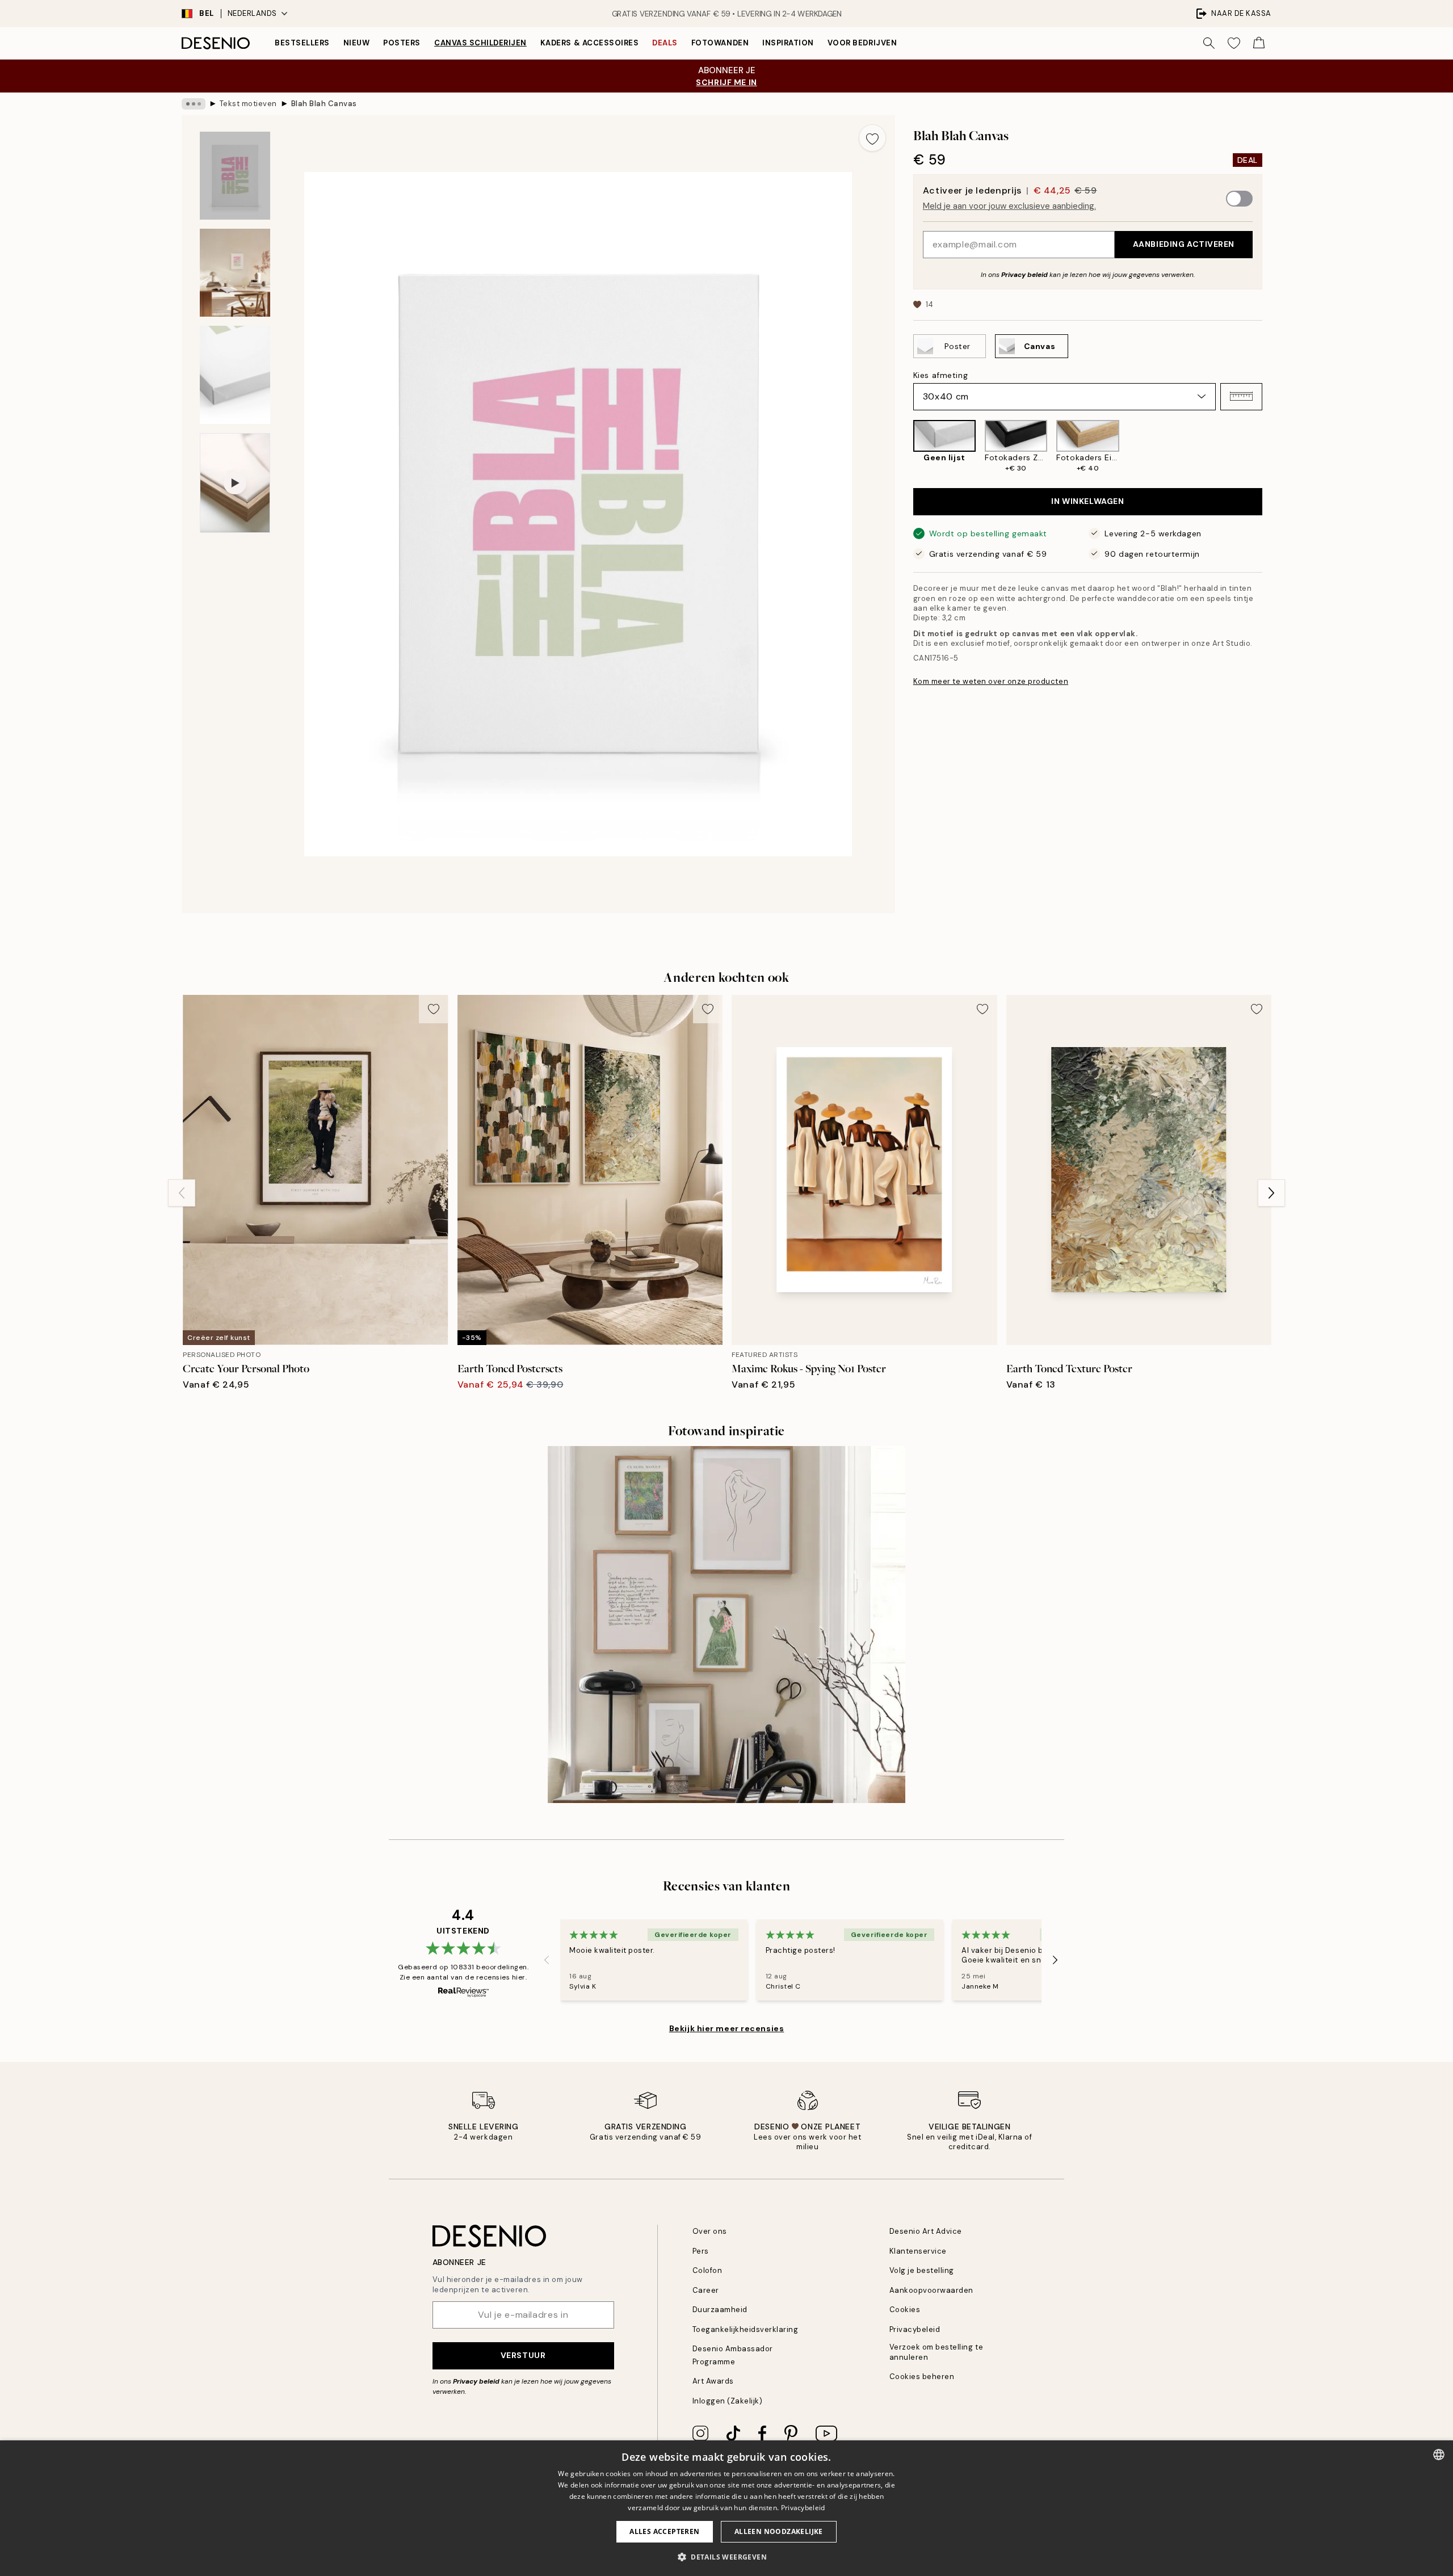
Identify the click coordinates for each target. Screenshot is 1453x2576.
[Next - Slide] (1271, 447)
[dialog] (726, 2508)
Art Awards (713, 2381)
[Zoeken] (1209, 43)
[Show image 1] (235, 176)
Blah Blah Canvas (324, 104)
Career (706, 2290)
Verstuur (523, 2355)
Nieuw (357, 43)
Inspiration (788, 43)
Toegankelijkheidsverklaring (746, 2329)
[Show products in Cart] (1259, 43)
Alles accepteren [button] (664, 2531)
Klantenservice (918, 2251)
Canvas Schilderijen (480, 43)
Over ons (710, 2231)
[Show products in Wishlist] (1234, 43)
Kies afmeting (940, 375)
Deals (665, 43)
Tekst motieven (248, 104)
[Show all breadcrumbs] (194, 104)
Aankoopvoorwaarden (931, 2290)
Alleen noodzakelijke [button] (779, 2531)
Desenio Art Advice (926, 2231)
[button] (1241, 396)
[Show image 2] (235, 273)
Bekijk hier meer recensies (727, 2028)
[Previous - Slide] (904, 447)
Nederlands (252, 13)
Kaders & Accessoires (589, 43)
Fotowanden (720, 43)
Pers (701, 2251)
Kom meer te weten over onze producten (991, 681)
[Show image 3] (235, 375)
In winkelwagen (1087, 501)
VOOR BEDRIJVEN (862, 43)
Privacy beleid (1024, 274)
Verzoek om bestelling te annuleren (936, 2352)
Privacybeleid (915, 2329)
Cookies (905, 2310)
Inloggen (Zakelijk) (728, 2401)
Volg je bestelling (922, 2270)
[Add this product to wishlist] (872, 138)
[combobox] (1439, 2455)
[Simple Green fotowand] (726, 1625)
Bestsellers (302, 43)
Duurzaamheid (720, 2310)
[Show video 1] (235, 483)
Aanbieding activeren (1184, 244)
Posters (402, 43)
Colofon (707, 2270)
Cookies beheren (922, 2377)
